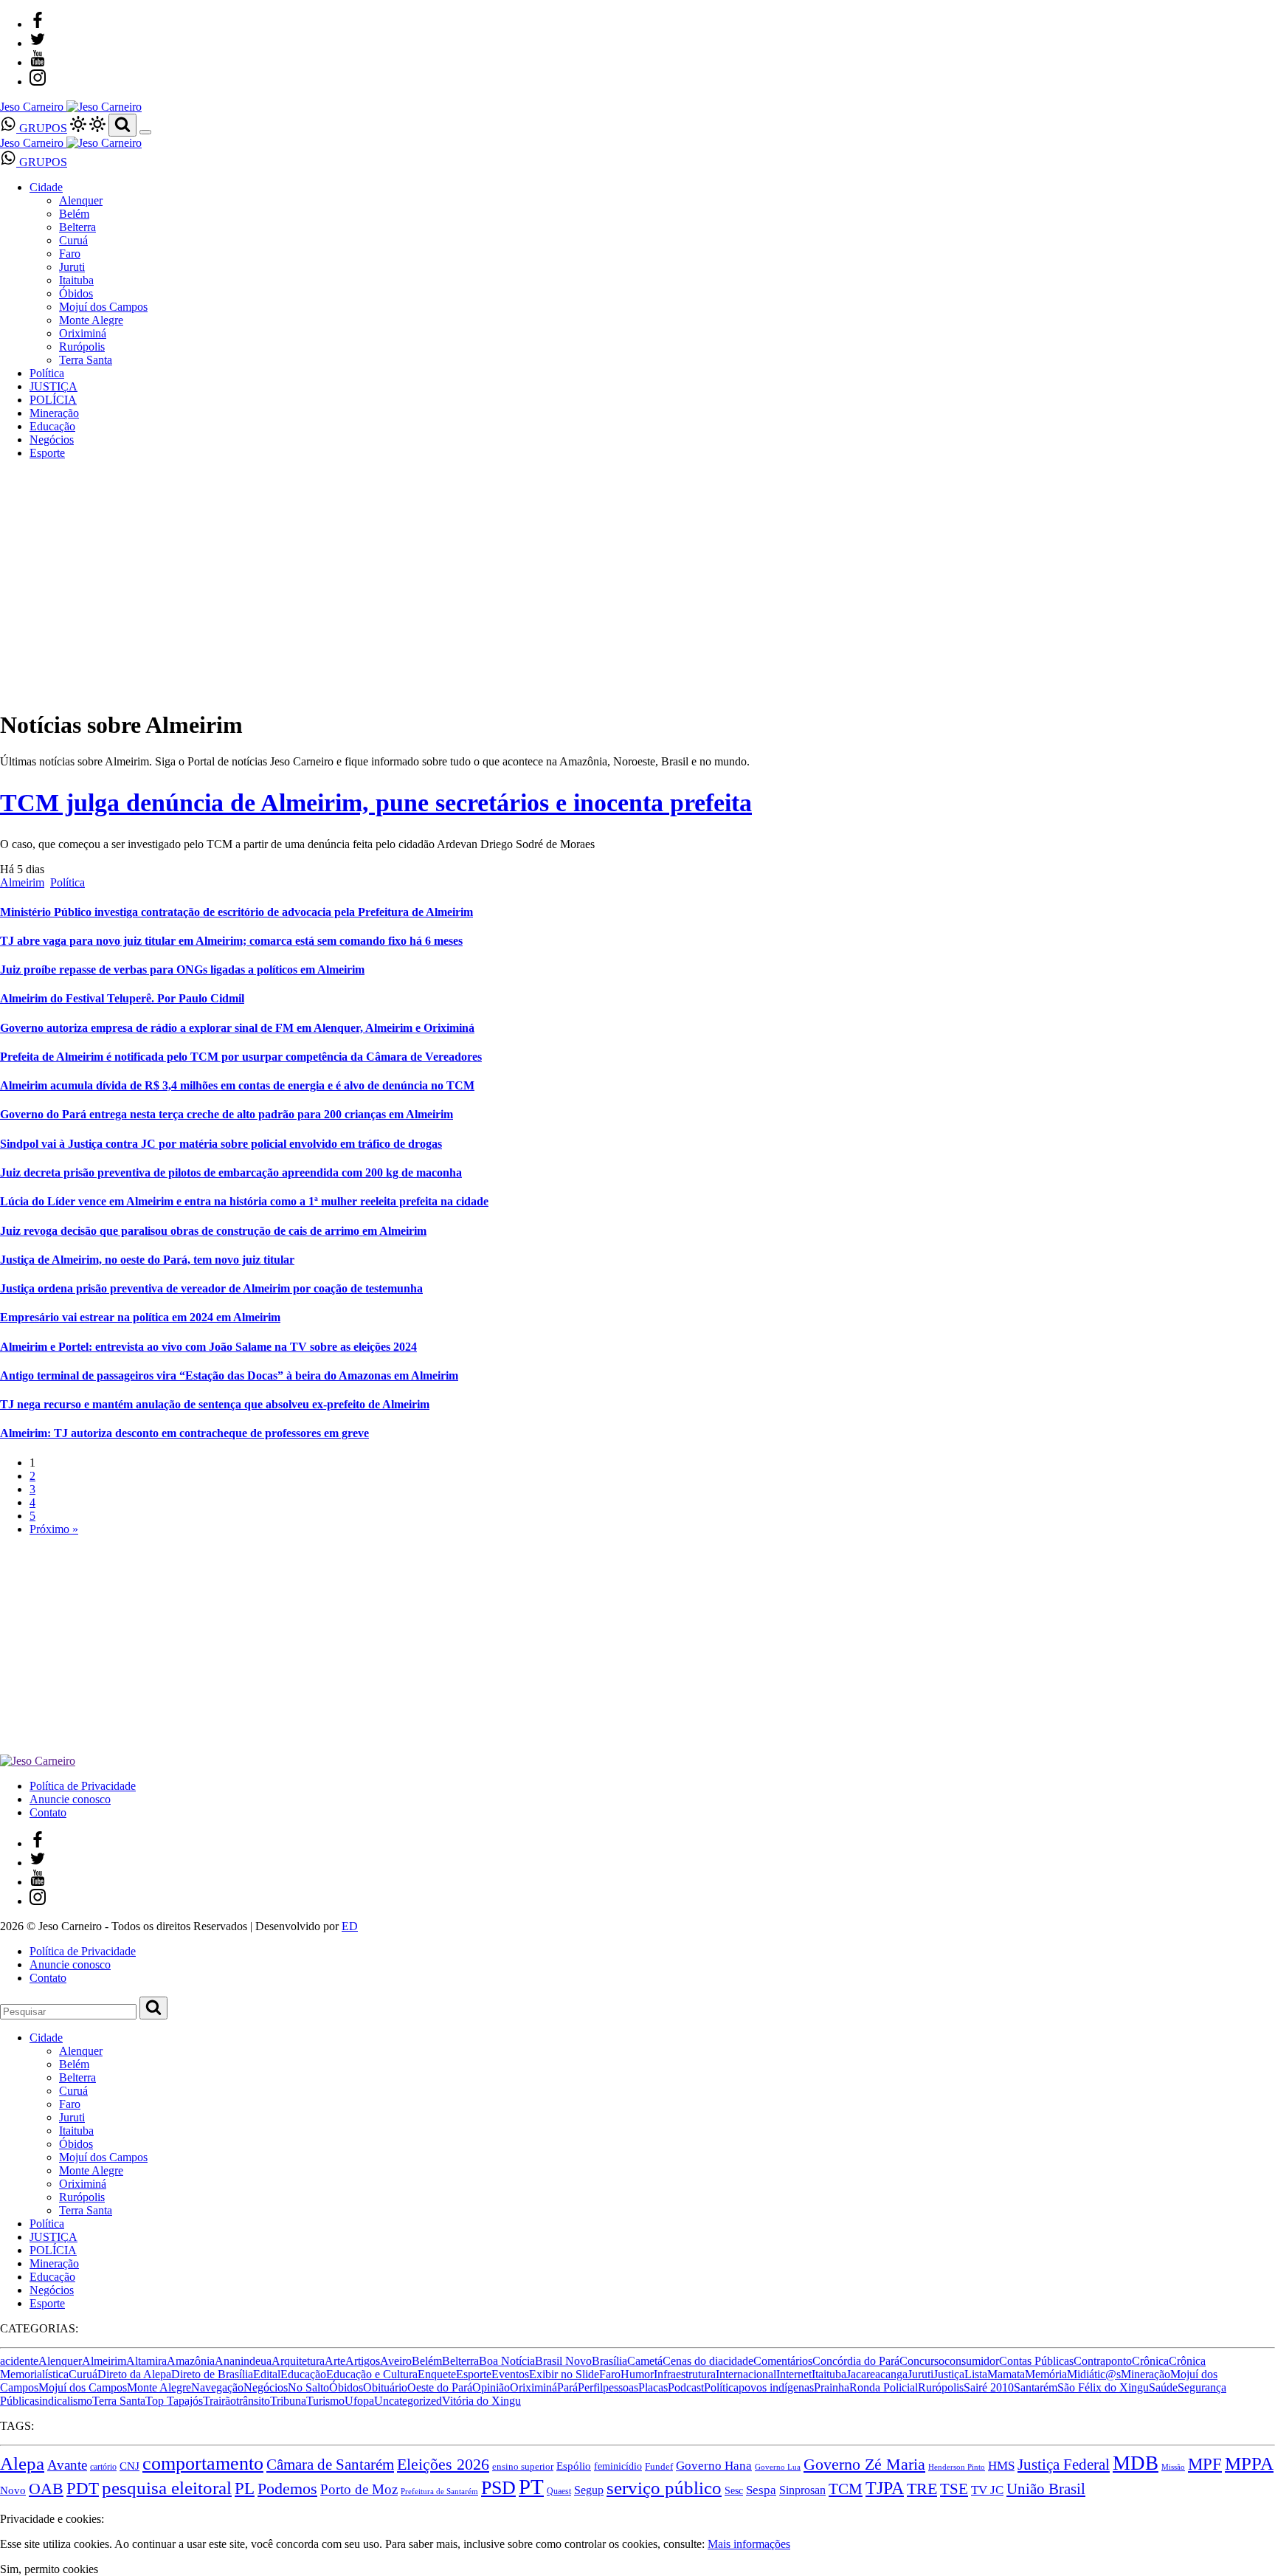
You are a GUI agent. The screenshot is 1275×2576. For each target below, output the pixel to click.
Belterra (77, 227)
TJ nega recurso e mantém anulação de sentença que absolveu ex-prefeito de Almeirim (215, 1404)
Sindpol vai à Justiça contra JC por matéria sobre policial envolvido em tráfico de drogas (221, 1144)
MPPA (1249, 2463)
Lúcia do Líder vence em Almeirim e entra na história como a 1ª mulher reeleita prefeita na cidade (244, 1201)
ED (350, 1926)
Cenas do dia (693, 2361)
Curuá (73, 240)
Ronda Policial (884, 2387)
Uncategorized (408, 2401)
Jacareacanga (877, 2374)
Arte (335, 2361)
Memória (1046, 2374)
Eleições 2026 (443, 2465)
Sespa (761, 2490)
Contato (48, 1812)
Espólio (574, 2466)
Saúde (1163, 2387)
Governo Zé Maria (864, 2465)
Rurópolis (82, 347)
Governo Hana (714, 2466)
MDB (1136, 2463)
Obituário (385, 2387)
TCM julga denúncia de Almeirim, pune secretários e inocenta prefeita (376, 803)
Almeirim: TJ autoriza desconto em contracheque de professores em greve (184, 1433)
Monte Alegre (91, 320)
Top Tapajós (174, 2401)
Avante (67, 2465)
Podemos (287, 2489)
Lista (976, 2374)
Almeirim (22, 882)
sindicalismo (63, 2401)
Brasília (609, 2361)
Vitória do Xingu (481, 2401)
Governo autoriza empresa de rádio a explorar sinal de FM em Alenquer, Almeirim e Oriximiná (237, 1028)
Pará (567, 2387)
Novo (13, 2490)
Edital (267, 2374)
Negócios (52, 440)
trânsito (253, 2401)
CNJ (129, 2466)
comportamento (203, 2463)
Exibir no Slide (564, 2374)
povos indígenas (776, 2387)
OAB (46, 2489)
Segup (589, 2490)
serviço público (664, 2487)
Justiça (949, 2374)
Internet (794, 2374)
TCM (846, 2489)
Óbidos (76, 293)
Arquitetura (298, 2361)
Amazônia (191, 2361)
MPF (1205, 2464)
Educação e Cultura (372, 2374)
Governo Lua (778, 2467)
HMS (1001, 2466)
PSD (498, 2488)
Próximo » (54, 1529)
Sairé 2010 (989, 2387)
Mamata (1006, 2374)
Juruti (72, 267)
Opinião (491, 2387)
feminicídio (618, 2466)
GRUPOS (42, 128)
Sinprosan (802, 2490)
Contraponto (1103, 2361)
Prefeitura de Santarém (439, 2491)
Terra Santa (86, 360)
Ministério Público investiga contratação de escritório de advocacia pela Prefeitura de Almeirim (236, 912)
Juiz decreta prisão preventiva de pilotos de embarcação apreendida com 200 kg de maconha (231, 1172)
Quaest (559, 2491)
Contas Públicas (1036, 2361)
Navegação (217, 2387)
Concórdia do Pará (856, 2361)
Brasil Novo (563, 2361)
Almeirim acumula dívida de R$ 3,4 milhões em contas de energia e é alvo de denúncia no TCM (237, 1085)
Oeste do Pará (440, 2387)
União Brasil (1046, 2489)
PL (245, 2488)
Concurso (922, 2361)
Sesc (734, 2491)
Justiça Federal (1064, 2465)
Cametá (645, 2361)
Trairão (220, 2401)
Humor (637, 2374)
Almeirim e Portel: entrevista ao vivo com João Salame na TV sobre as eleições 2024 (208, 1347)
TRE (922, 2489)
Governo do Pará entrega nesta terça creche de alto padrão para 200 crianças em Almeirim (227, 1114)
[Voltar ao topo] (7, 2506)
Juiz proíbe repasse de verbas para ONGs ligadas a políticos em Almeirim (182, 970)
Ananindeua (243, 2361)
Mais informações (749, 2544)
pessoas (621, 2387)
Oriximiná (83, 333)
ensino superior (523, 2467)
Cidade (46, 187)
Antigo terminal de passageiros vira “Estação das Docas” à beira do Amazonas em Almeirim (229, 1375)
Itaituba (76, 280)
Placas (653, 2387)
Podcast (686, 2387)
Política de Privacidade (83, 1786)
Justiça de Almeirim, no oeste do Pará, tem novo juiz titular (147, 1260)
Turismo (325, 2401)
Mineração (54, 413)
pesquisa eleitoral (167, 2488)
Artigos (363, 2361)
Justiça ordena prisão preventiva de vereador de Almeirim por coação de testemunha (211, 1288)
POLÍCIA (53, 400)
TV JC (987, 2490)
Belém (74, 214)
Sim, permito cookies (49, 2569)
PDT (83, 2488)
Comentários (783, 2361)
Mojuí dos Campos (103, 307)
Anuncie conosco (70, 1799)
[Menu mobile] (145, 132)
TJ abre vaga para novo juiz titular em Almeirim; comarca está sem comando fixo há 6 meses (231, 941)
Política (47, 373)
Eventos (510, 2374)
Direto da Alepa (134, 2374)
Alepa (22, 2463)
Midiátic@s (1094, 2374)
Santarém (1036, 2387)
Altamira (146, 2361)
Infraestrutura (685, 2374)
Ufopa (359, 2401)
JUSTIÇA (53, 386)
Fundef (659, 2467)
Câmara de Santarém (330, 2465)
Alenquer (81, 200)
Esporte (47, 453)
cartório (103, 2467)
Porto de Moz (359, 2489)
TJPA (885, 2488)
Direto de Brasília (212, 2374)
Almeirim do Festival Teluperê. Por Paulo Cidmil (122, 998)
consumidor (972, 2361)
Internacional (746, 2374)
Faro (70, 254)
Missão (1173, 2467)
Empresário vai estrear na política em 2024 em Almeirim (140, 1317)
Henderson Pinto (957, 2467)
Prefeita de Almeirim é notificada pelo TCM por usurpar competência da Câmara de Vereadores (241, 1057)
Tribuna (288, 2401)
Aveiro (396, 2361)
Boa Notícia (507, 2361)
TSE (954, 2489)
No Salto (308, 2387)
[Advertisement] (443, 1651)
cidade (738, 2361)
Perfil (590, 2387)
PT (531, 2487)
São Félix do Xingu (1103, 2387)
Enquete (437, 2374)
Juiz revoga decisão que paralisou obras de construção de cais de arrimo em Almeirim (213, 1231)
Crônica (1150, 2361)
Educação (52, 426)
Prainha (832, 2387)
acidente (19, 2361)
